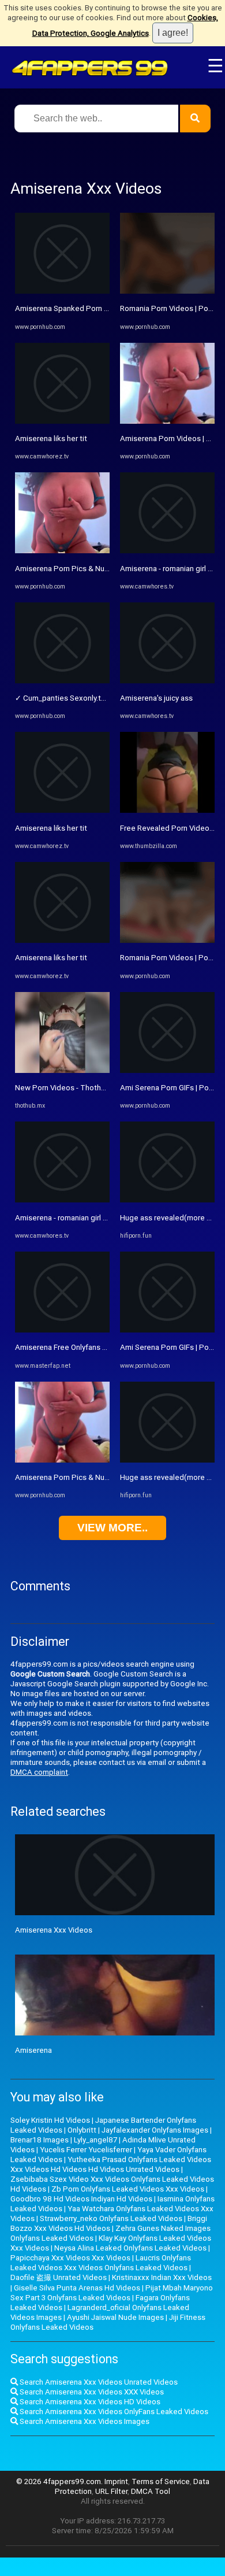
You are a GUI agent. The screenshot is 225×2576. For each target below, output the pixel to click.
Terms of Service (161, 2481)
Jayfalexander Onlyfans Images (155, 2130)
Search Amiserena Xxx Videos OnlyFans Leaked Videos (113, 2412)
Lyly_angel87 (95, 2140)
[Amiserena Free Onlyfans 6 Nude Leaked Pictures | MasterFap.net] (62, 1330)
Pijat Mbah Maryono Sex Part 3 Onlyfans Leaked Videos (112, 2293)
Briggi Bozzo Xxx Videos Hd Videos (109, 2223)
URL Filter (111, 2491)
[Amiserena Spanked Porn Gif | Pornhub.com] (62, 291)
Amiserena (33, 2050)
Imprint (116, 2481)
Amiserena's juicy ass (156, 698)
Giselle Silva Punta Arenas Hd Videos (77, 2288)
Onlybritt (82, 2130)
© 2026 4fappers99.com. (60, 2481)
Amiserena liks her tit (51, 438)
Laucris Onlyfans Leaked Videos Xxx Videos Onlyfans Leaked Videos (101, 2263)
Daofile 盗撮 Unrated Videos (59, 2277)
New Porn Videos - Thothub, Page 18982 (85, 1088)
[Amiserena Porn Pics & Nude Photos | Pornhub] (62, 551)
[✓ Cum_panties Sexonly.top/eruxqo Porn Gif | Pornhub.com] (62, 681)
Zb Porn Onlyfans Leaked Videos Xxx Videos (128, 2189)
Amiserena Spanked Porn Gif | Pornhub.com (90, 308)
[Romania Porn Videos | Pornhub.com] (167, 291)
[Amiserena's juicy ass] (167, 681)
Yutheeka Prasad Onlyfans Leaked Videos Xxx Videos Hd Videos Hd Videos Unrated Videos (111, 2164)
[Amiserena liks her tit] (62, 421)
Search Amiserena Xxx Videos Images (84, 2421)
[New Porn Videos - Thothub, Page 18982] (62, 1070)
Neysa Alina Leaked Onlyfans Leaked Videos (130, 2248)
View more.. (112, 1528)
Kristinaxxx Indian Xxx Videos (162, 2277)
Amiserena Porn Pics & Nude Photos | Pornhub (95, 569)
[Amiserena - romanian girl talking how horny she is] (62, 1200)
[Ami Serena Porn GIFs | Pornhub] (167, 1070)
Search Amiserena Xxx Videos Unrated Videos (98, 2382)
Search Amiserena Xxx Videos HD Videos (89, 2402)
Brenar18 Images (40, 2140)
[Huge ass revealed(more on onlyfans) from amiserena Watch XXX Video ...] (167, 1200)
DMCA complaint (39, 1772)
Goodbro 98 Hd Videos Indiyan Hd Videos (81, 2199)
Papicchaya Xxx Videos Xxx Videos (70, 2258)
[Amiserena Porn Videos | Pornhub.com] (167, 421)
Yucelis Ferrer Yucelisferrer (86, 2150)
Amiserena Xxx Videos (54, 1930)
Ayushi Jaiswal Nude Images (115, 2317)
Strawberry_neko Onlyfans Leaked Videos (111, 2218)
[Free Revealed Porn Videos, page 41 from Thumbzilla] (167, 810)
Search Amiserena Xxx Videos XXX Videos (91, 2392)
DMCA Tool (151, 2491)
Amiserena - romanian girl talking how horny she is (100, 1218)
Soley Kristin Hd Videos (50, 2120)
